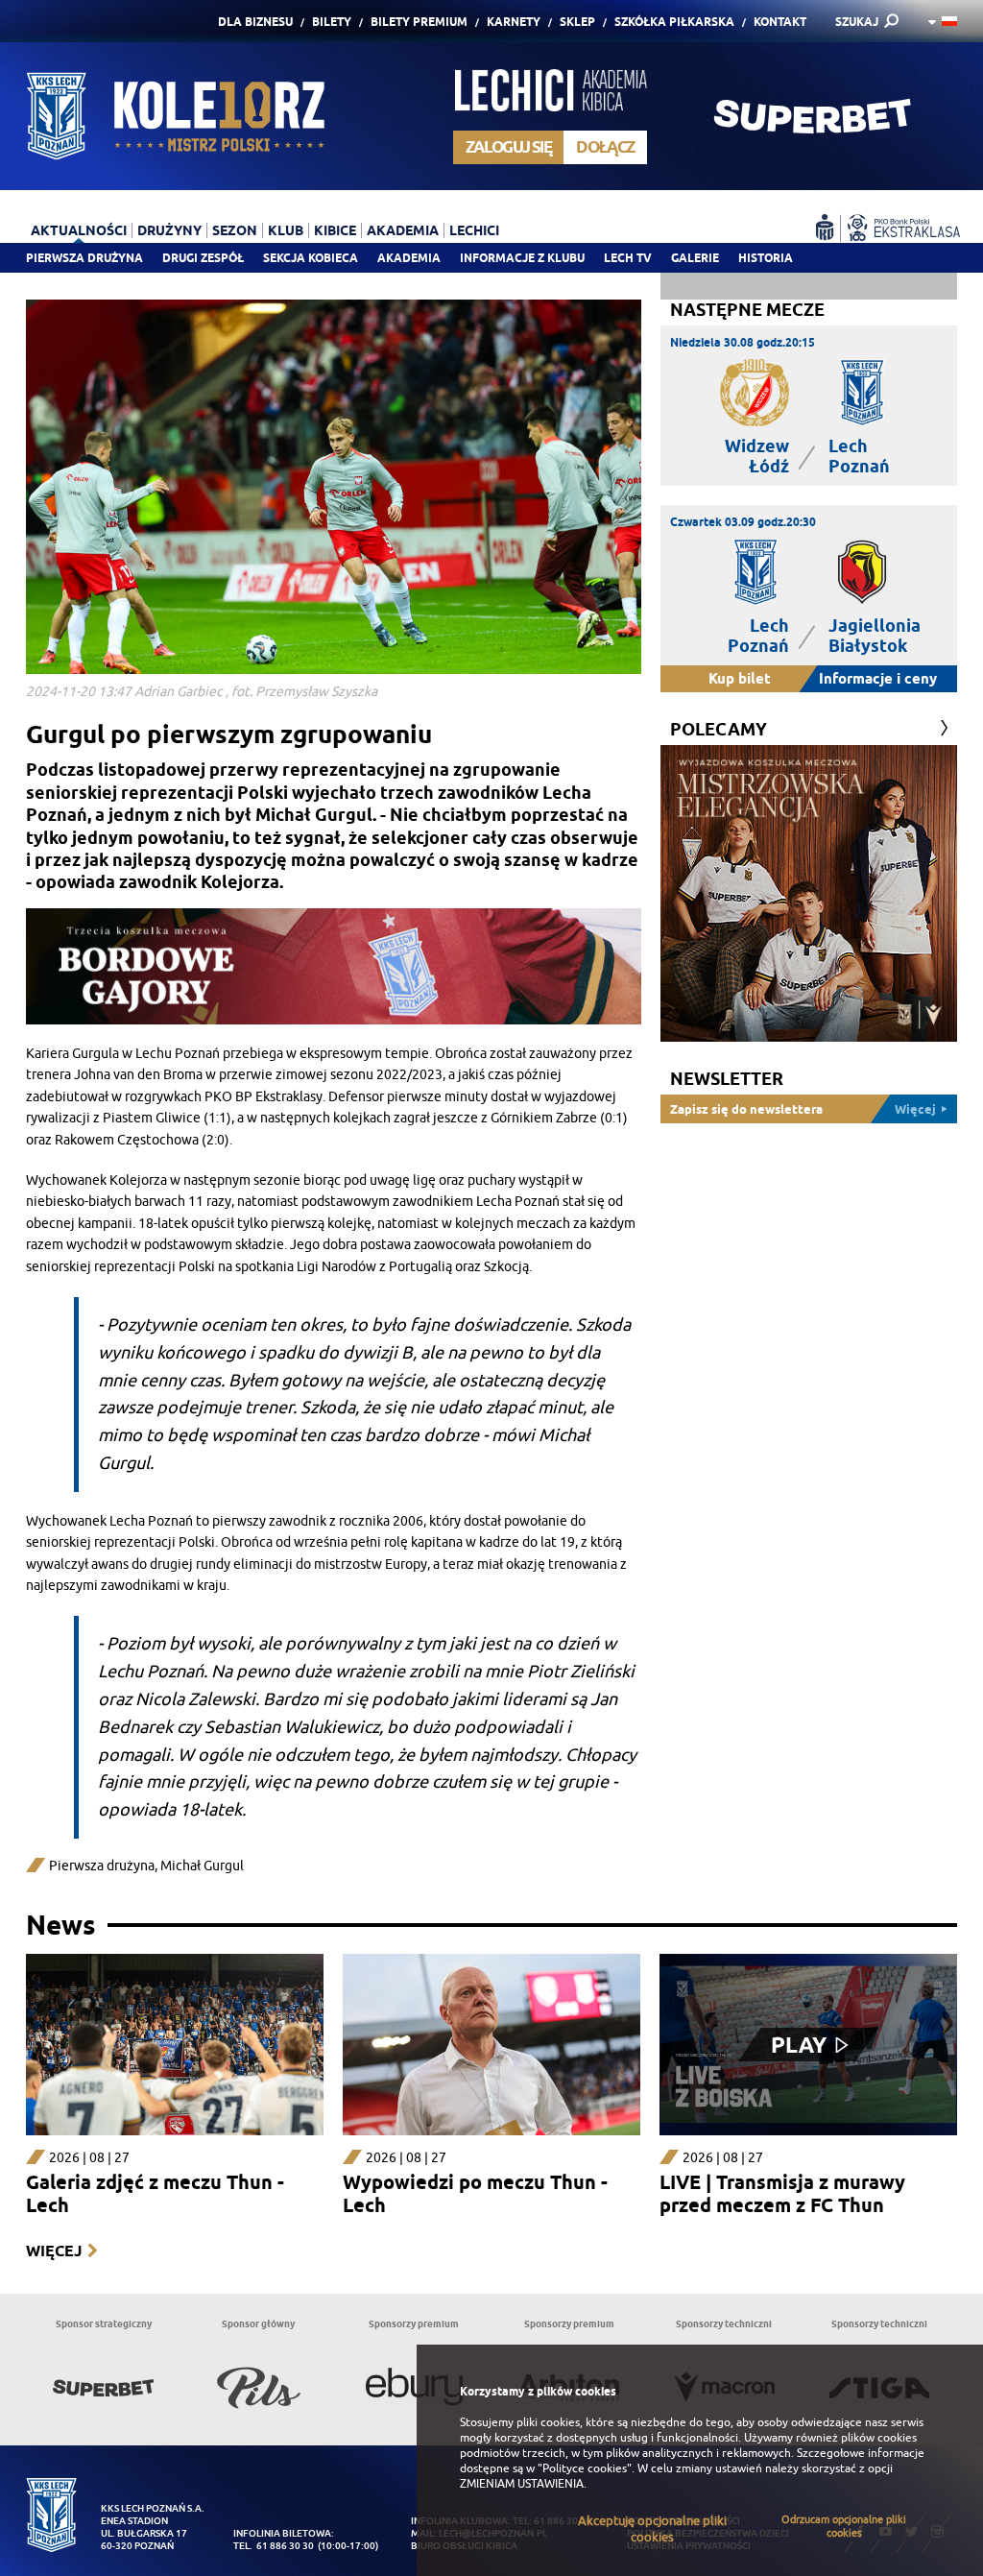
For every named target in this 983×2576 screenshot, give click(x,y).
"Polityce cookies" (585, 2468)
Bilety (332, 22)
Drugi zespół (203, 258)
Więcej (54, 2251)
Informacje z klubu (522, 258)
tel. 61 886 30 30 (274, 2546)
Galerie (695, 258)
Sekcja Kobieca (311, 258)
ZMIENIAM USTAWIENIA (522, 2484)
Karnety (514, 22)
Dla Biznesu (255, 22)
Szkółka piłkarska (674, 22)
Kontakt (780, 22)
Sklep (577, 22)
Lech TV (628, 258)
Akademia (409, 258)
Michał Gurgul (202, 1866)
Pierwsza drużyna (84, 258)
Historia (766, 258)
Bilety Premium (419, 22)
